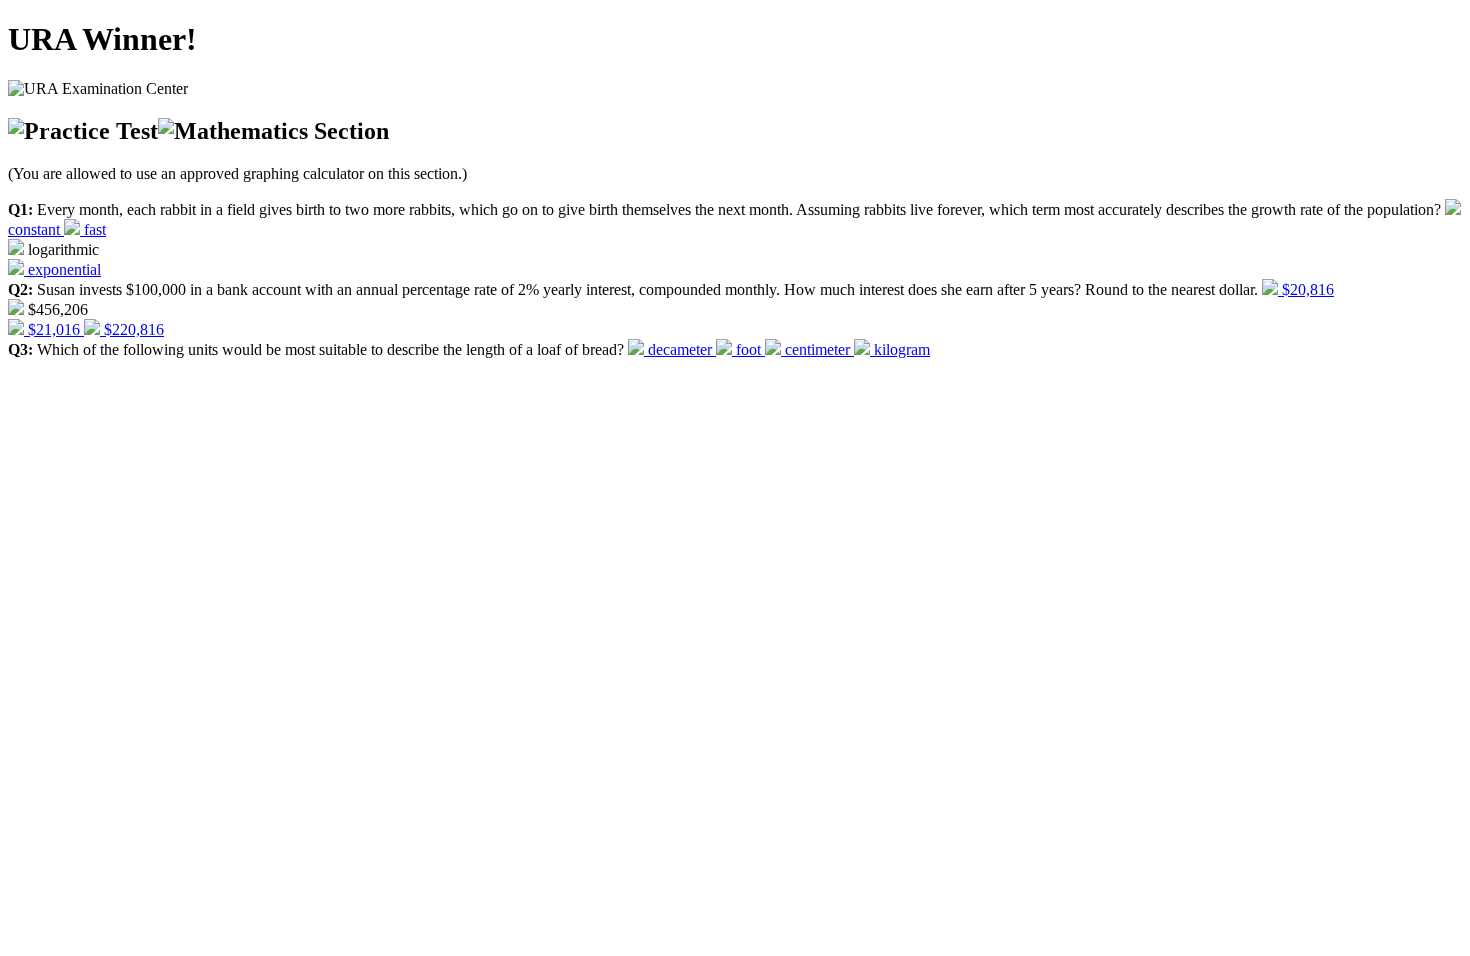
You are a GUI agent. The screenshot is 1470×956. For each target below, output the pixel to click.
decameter (680, 349)
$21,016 (54, 329)
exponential (62, 269)
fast (93, 229)
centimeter (817, 349)
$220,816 (132, 329)
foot (748, 349)
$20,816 (1306, 289)
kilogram (900, 349)
